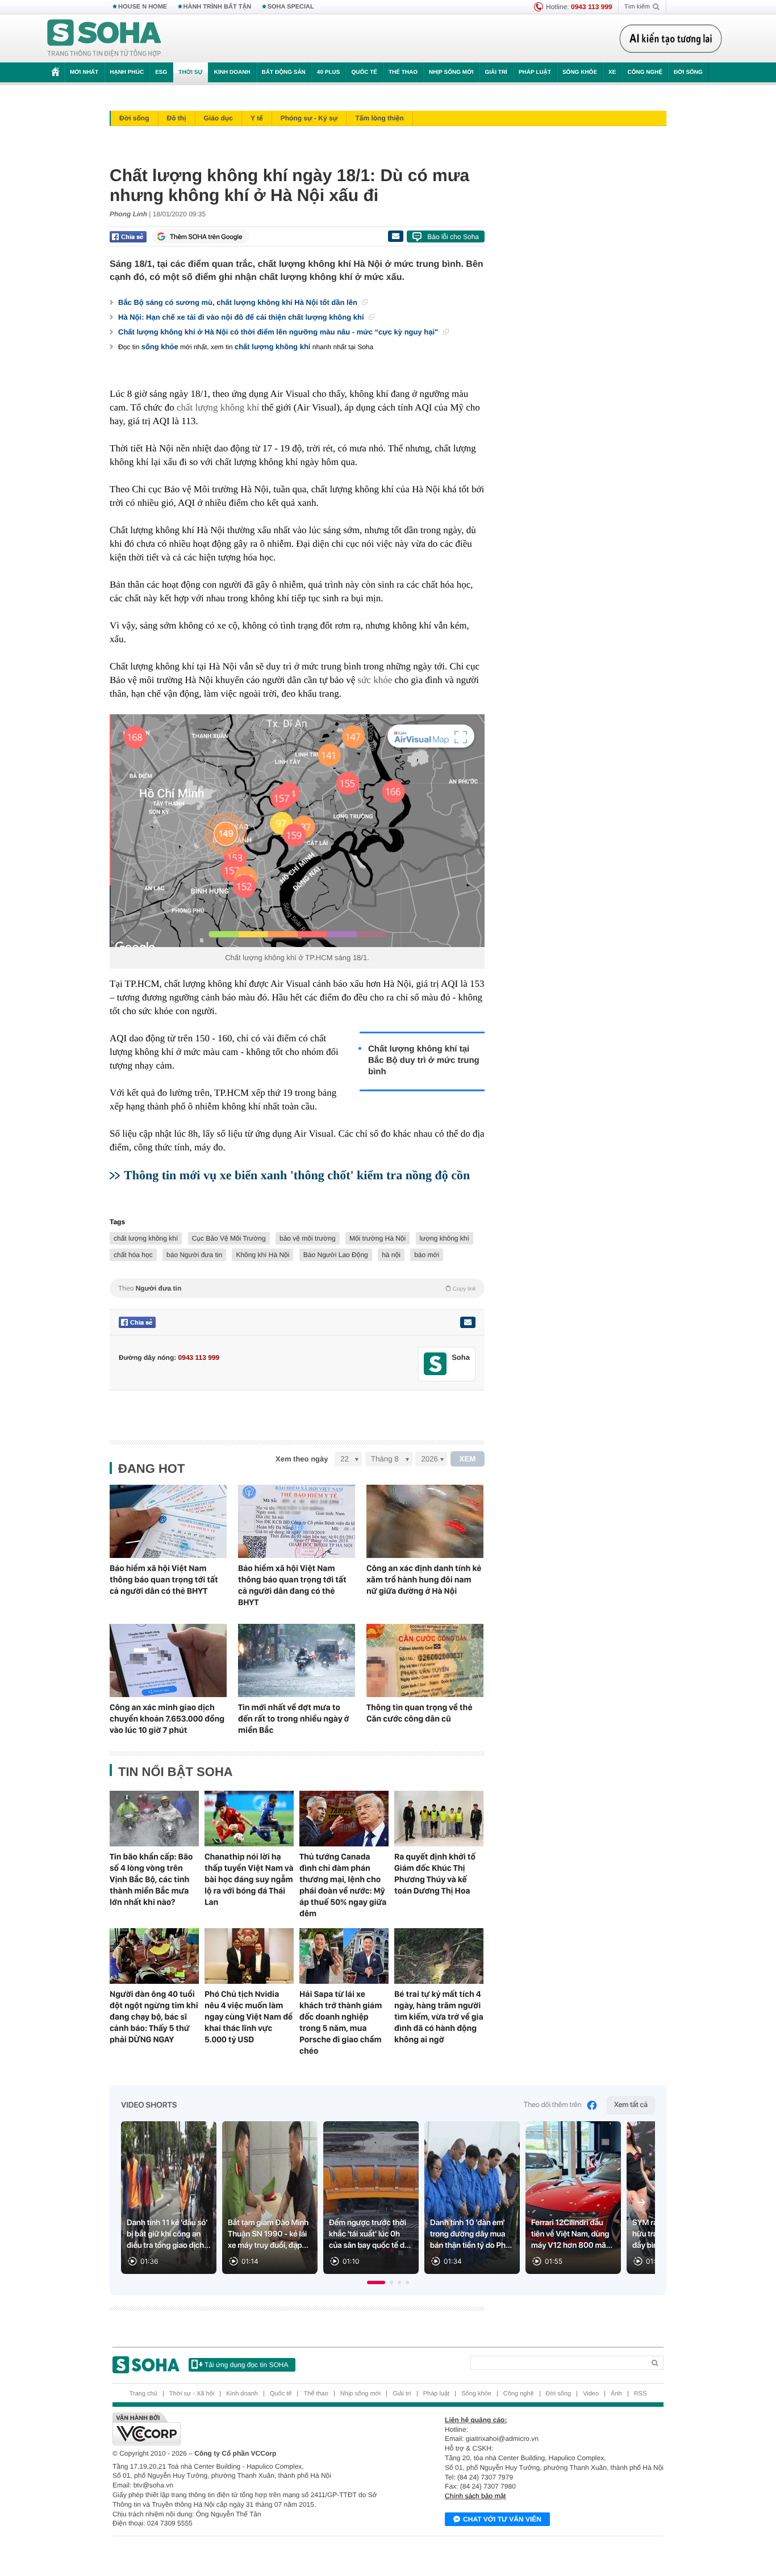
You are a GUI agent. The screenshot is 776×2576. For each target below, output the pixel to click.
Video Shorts (149, 2105)
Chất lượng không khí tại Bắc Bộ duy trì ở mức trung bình (424, 1060)
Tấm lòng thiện (379, 118)
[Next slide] (641, 2202)
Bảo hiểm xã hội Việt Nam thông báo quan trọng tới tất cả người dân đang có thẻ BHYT (292, 1585)
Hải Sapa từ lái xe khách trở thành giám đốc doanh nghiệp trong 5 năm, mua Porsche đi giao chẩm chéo (341, 2022)
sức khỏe (375, 680)
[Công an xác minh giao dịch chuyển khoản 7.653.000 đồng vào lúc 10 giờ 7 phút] (168, 1660)
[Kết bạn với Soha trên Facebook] (435, 1364)
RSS (641, 2394)
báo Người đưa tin (194, 1255)
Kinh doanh (232, 72)
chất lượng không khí (273, 347)
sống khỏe (160, 347)
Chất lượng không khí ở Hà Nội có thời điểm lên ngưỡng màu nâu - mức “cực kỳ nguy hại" (279, 332)
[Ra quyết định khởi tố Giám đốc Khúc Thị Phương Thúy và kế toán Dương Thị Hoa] (439, 1819)
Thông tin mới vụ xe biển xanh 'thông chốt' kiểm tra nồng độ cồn (297, 1175)
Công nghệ (645, 72)
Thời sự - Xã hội (192, 2394)
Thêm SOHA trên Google (206, 237)
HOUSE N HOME (143, 7)
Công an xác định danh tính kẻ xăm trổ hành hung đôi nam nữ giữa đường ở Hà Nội (424, 1580)
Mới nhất (84, 72)
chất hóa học (133, 1255)
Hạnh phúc (127, 72)
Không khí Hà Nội (262, 1255)
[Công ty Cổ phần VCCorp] (250, 2429)
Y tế (257, 118)
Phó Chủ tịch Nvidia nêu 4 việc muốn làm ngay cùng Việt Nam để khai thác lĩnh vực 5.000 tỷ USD (249, 2017)
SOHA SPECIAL (291, 7)
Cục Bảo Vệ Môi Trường (229, 1238)
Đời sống (688, 72)
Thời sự (190, 72)
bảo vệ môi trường (308, 1238)
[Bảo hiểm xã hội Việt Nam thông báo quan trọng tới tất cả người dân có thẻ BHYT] (168, 1521)
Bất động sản (284, 72)
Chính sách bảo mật (475, 2496)
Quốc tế (364, 72)
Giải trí (496, 72)
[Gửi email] (395, 236)
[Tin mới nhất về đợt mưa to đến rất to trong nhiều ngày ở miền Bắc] (297, 1660)
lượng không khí (445, 1238)
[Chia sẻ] (128, 237)
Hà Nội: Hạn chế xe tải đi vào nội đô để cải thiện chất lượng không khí (242, 317)
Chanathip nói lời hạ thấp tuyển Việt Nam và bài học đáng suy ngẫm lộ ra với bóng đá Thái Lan (249, 1879)
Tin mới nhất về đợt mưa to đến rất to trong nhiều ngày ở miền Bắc (293, 1719)
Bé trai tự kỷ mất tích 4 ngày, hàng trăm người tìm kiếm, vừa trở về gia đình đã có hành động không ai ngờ (439, 2017)
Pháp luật (535, 72)
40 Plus (329, 72)
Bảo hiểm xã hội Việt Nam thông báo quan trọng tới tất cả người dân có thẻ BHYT (164, 1580)
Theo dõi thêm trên (553, 2105)
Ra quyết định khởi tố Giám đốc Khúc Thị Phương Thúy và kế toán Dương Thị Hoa (435, 1874)
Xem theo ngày (302, 1459)
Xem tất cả (631, 2105)
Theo (297, 1288)
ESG (161, 72)
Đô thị (177, 118)
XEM (468, 1459)
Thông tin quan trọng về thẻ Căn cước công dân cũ (420, 1713)
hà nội (391, 1255)
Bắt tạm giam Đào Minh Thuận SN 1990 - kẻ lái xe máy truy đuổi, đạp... (268, 2234)
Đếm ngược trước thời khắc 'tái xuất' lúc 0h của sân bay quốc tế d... (370, 2234)
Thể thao (403, 72)
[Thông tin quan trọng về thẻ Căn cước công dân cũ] (425, 1660)
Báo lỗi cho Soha (453, 237)
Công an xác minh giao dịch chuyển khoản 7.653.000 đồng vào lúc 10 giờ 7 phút (167, 1719)
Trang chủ (143, 2394)
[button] (376, 2282)
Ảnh (616, 2394)
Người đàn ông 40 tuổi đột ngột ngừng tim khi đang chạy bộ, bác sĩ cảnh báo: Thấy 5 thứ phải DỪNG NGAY (154, 2017)
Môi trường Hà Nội (377, 1238)
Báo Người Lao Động (336, 1255)
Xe (612, 72)
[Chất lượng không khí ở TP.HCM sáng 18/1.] (297, 831)
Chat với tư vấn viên (502, 2519)
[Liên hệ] (468, 1322)
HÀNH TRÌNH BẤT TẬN (218, 7)
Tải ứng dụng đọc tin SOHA (246, 2365)
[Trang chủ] (105, 39)
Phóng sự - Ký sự (309, 118)
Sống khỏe (580, 72)
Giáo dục (218, 118)
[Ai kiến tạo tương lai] (671, 39)
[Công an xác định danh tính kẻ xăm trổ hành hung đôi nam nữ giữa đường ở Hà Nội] (425, 1521)
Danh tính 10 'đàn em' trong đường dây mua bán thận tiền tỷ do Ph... (471, 2234)
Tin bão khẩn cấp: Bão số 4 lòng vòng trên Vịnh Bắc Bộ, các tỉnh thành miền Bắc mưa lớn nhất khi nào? (151, 1879)
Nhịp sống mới (451, 72)
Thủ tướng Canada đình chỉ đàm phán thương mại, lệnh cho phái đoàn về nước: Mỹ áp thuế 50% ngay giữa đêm (343, 1885)
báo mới (427, 1255)
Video (591, 2394)
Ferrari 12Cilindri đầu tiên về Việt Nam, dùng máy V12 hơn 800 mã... (572, 2234)
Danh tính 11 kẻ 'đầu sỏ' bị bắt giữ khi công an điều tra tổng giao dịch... (169, 2234)
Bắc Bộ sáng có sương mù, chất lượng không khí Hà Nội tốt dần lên (239, 302)
